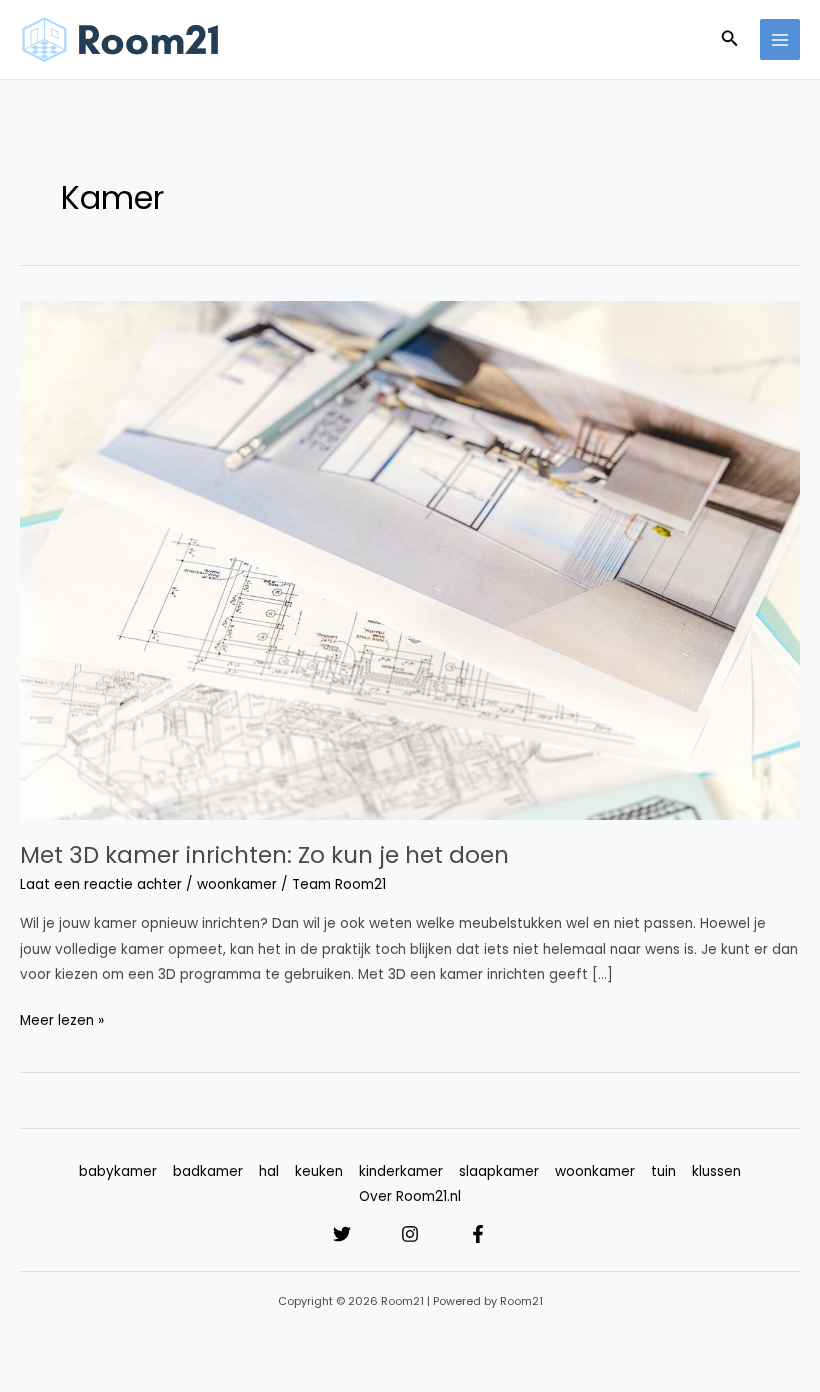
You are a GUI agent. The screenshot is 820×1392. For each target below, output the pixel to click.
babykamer (118, 1171)
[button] (730, 40)
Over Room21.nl (410, 1196)
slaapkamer (499, 1171)
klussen (716, 1171)
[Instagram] (410, 1234)
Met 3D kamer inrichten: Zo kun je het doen (264, 855)
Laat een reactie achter (101, 884)
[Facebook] (478, 1234)
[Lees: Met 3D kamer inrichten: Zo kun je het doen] (410, 559)
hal (269, 1171)
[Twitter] (342, 1234)
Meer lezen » (62, 1019)
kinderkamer (401, 1171)
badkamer (208, 1171)
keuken (319, 1171)
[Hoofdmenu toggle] (780, 39)
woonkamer (237, 884)
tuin (663, 1171)
